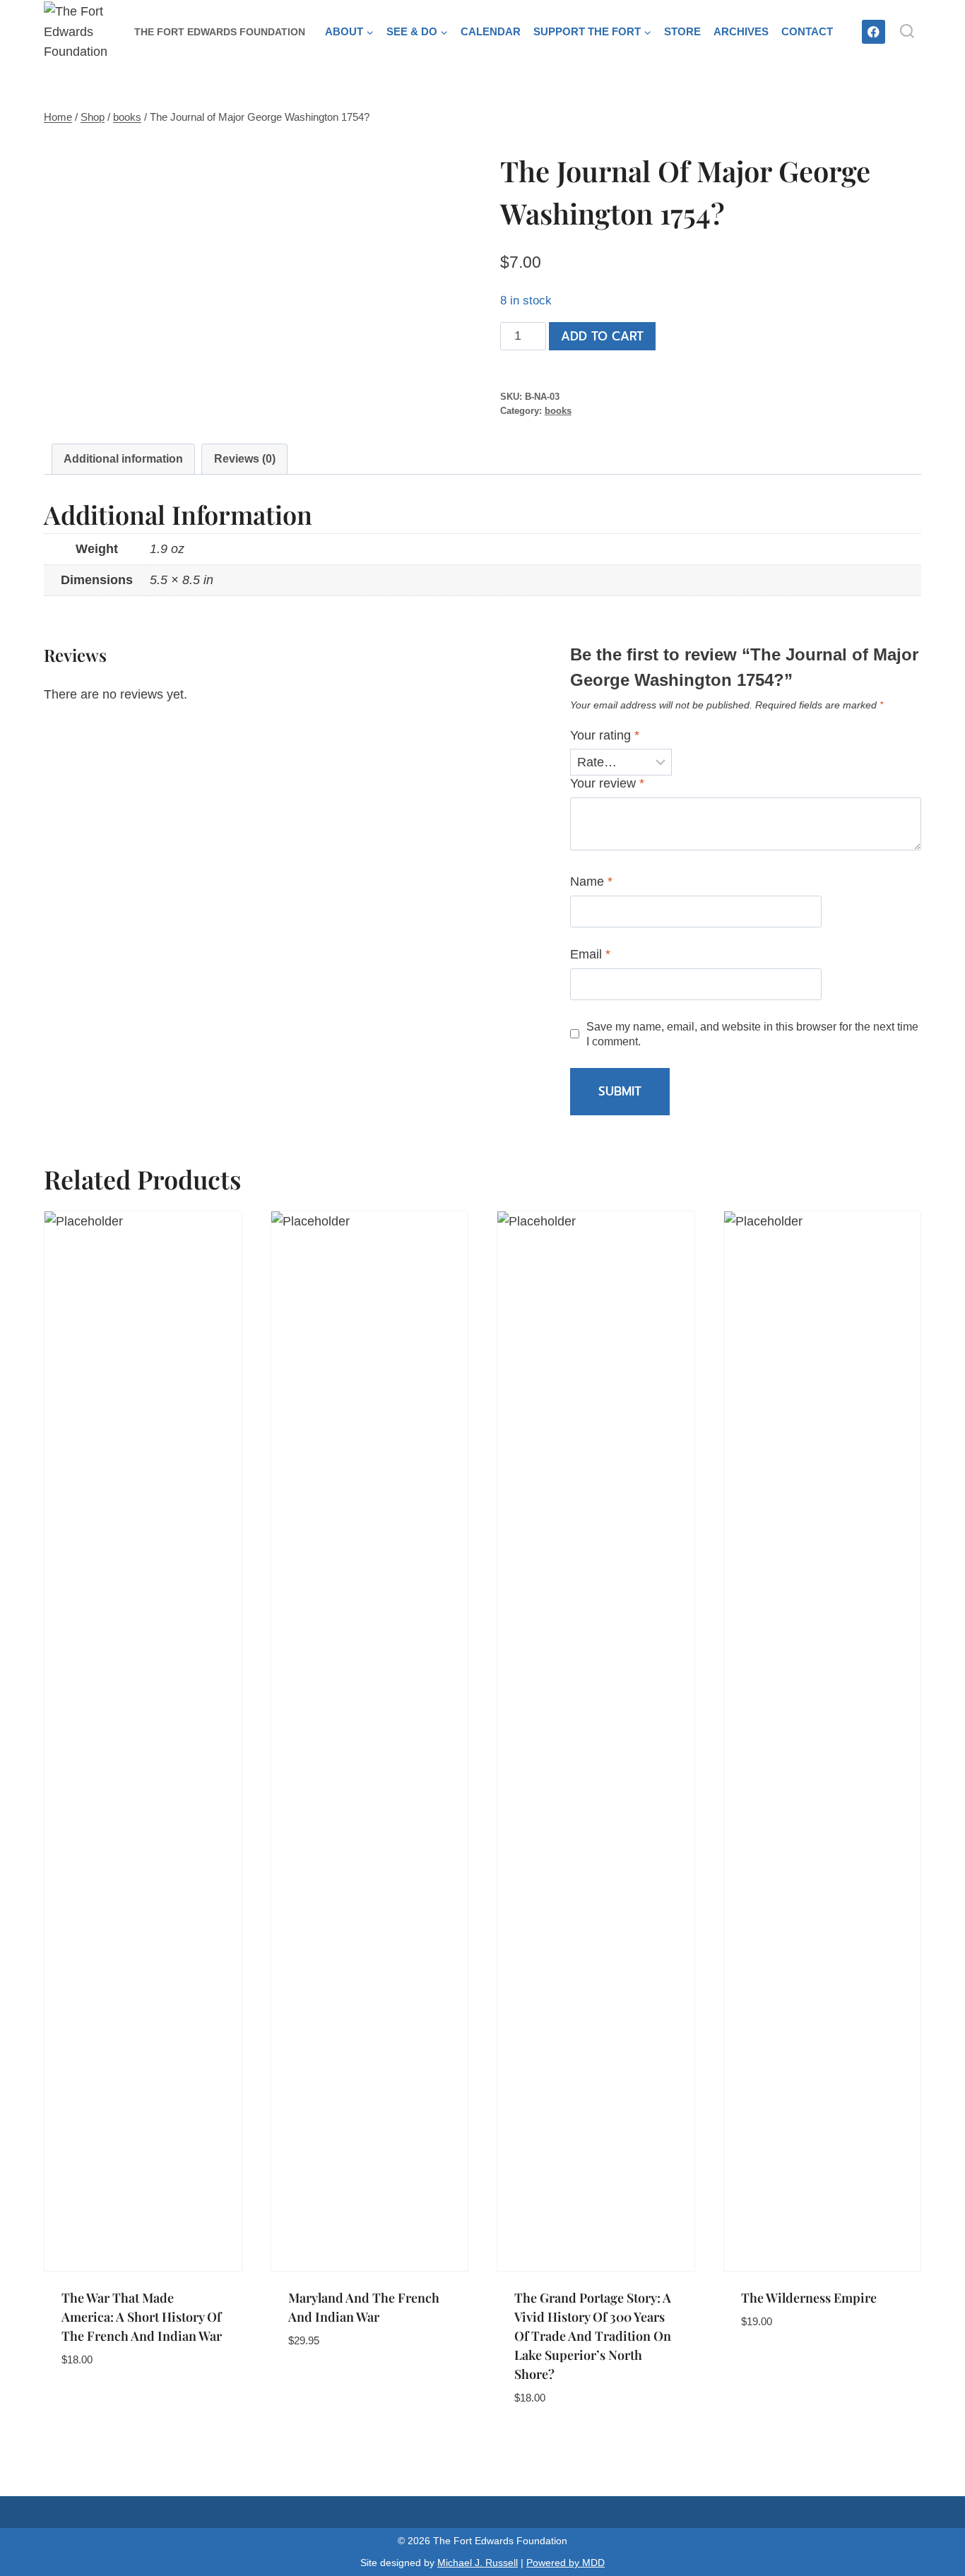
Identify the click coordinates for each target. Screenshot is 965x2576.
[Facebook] (874, 31)
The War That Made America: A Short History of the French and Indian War (142, 2317)
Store (682, 31)
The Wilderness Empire (809, 2298)
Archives (741, 31)
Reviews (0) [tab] (245, 458)
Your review (607, 783)
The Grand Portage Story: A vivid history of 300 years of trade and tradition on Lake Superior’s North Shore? (593, 2336)
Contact (807, 31)
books (558, 411)
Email (590, 954)
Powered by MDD (566, 2563)
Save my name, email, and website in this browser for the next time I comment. (752, 1034)
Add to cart (602, 336)
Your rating (605, 735)
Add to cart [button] (99, 2402)
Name (591, 882)
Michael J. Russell (478, 2563)
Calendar (491, 31)
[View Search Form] (907, 32)
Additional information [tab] (123, 458)
